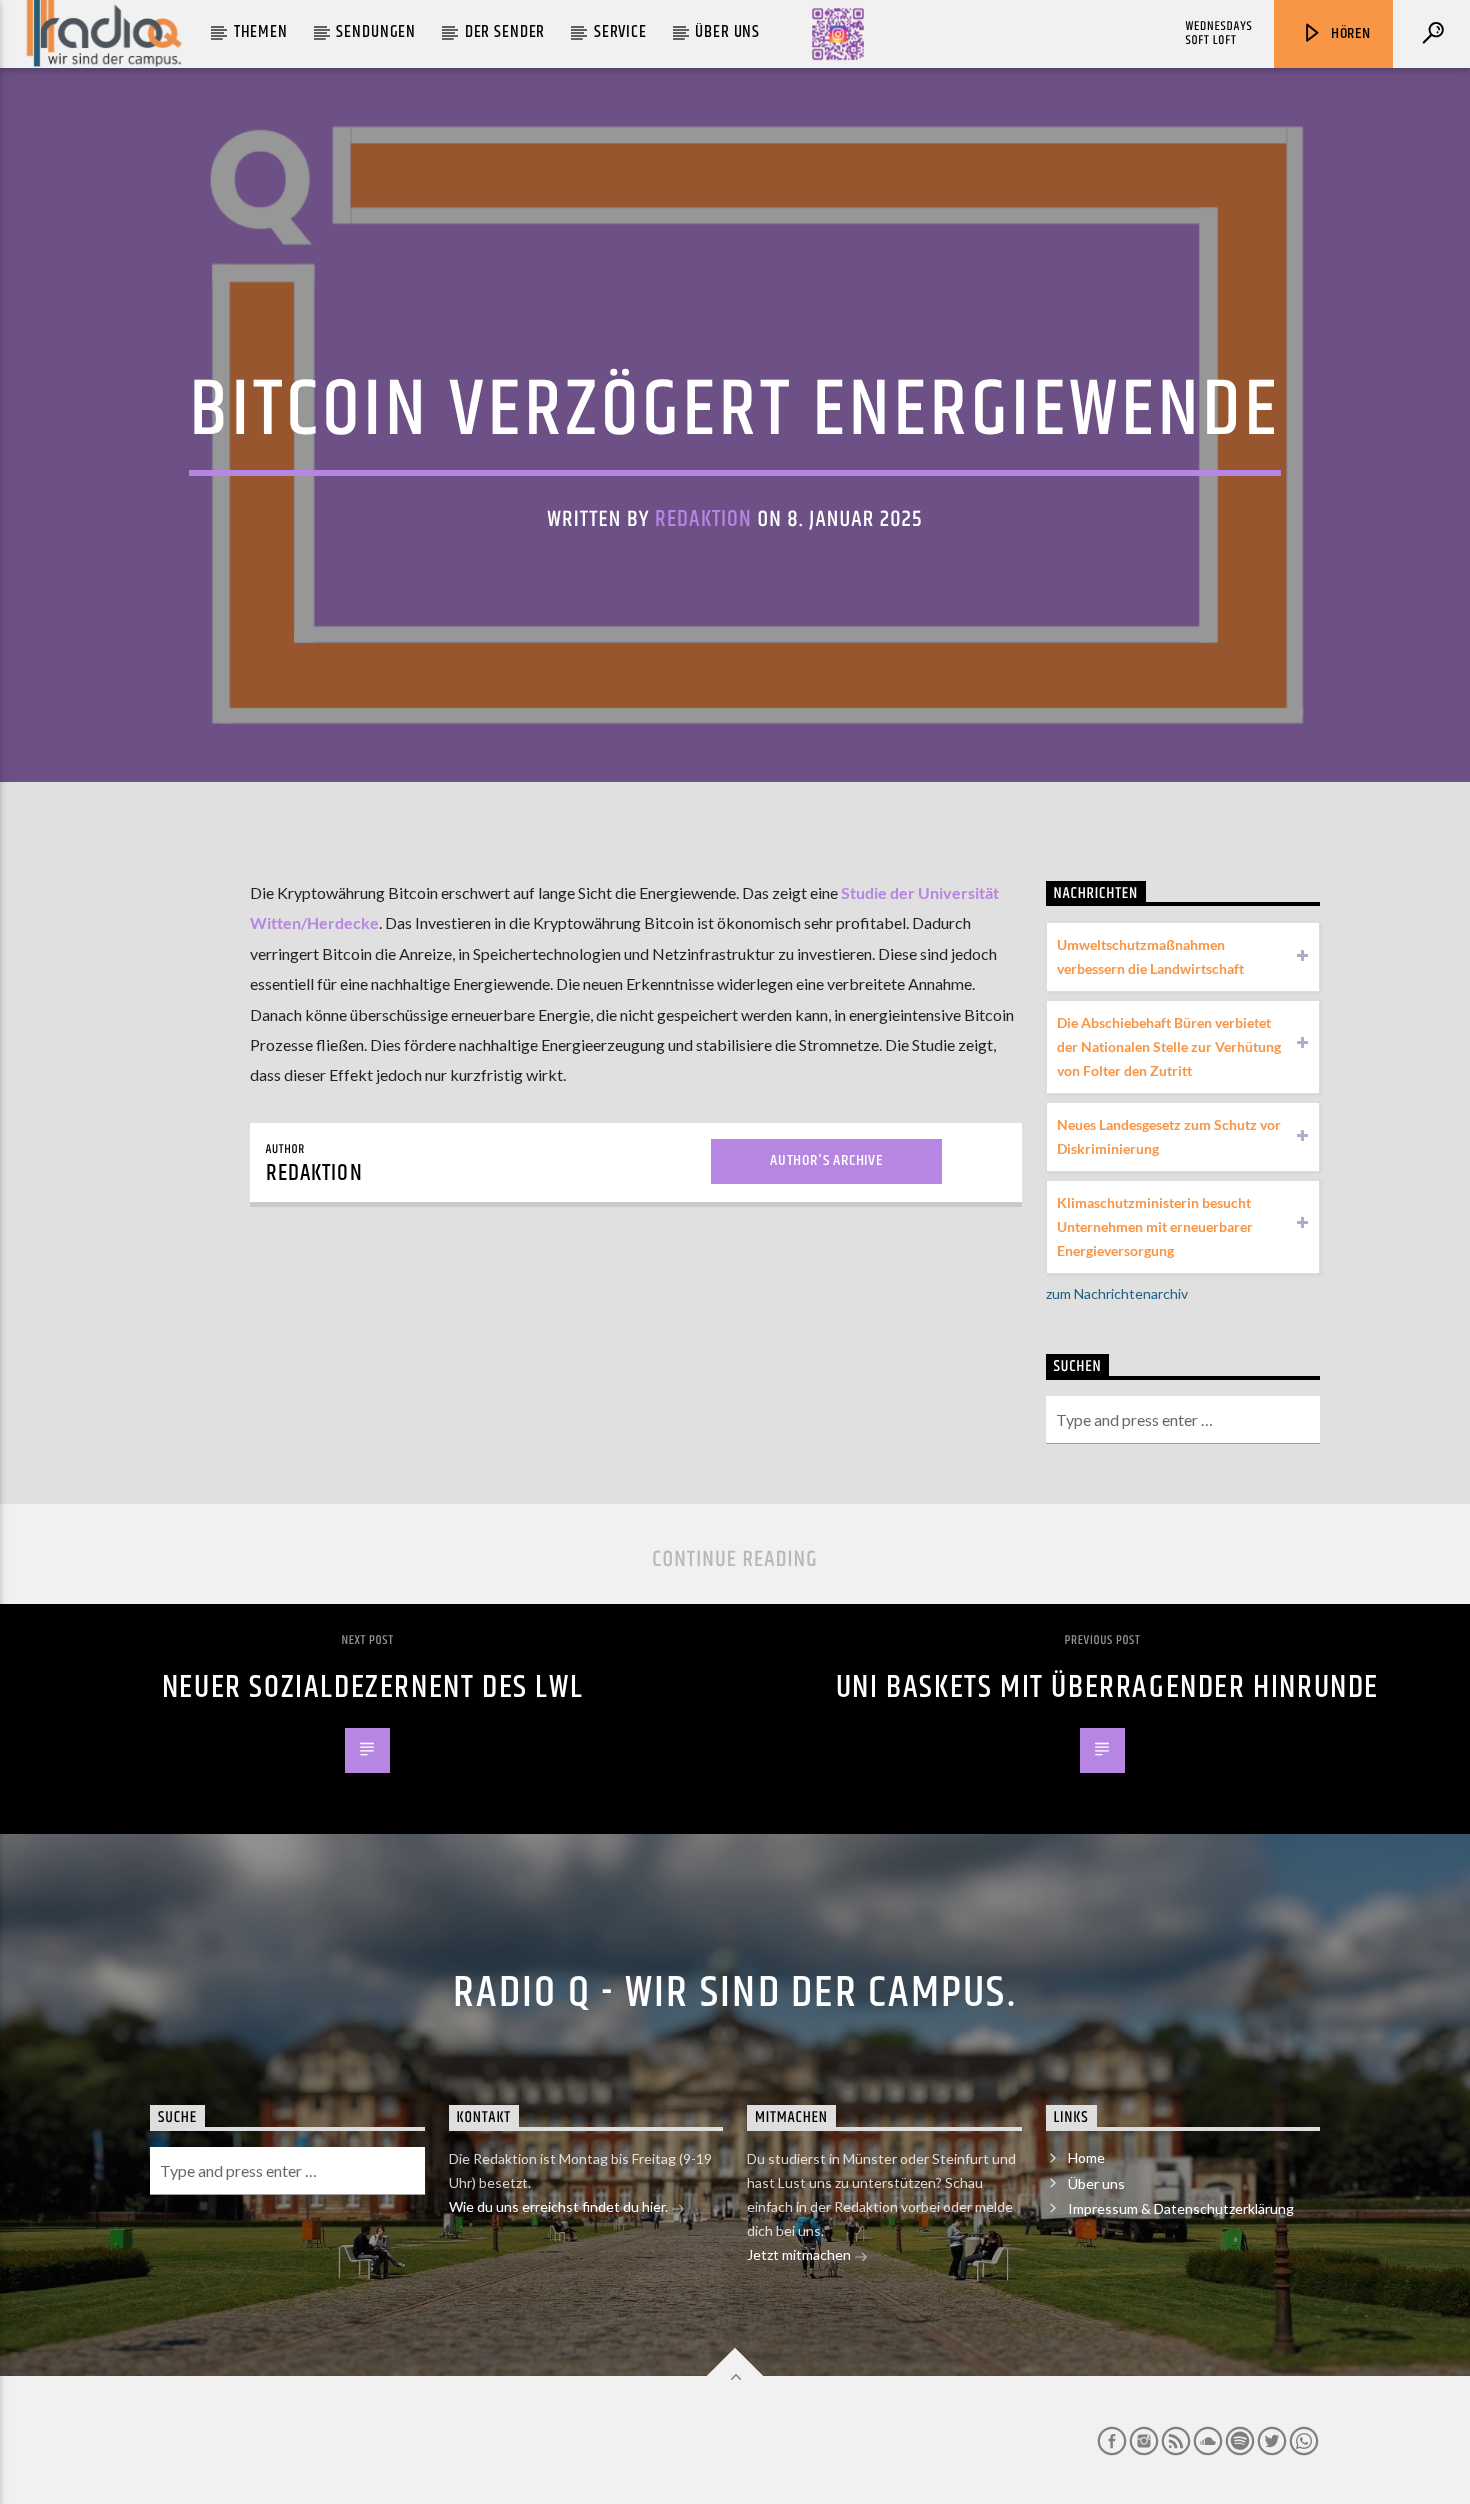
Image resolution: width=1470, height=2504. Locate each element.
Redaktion (703, 519)
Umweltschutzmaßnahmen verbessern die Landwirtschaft (1150, 956)
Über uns (727, 32)
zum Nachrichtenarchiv (1117, 1293)
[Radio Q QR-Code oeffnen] (838, 34)
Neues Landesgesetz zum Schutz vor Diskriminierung (1169, 1136)
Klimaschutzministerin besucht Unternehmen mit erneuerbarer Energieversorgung (1155, 1226)
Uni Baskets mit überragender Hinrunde (1107, 1687)
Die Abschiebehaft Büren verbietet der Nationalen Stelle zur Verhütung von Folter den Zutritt (1169, 1046)
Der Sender (505, 32)
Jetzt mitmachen (800, 2254)
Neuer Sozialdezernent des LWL (372, 1687)
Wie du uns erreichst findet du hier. (560, 2206)
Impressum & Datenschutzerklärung (1181, 2208)
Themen (261, 32)
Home (1086, 2157)
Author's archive (826, 1160)
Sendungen (376, 32)
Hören (1349, 33)
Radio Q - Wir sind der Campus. (735, 1993)
